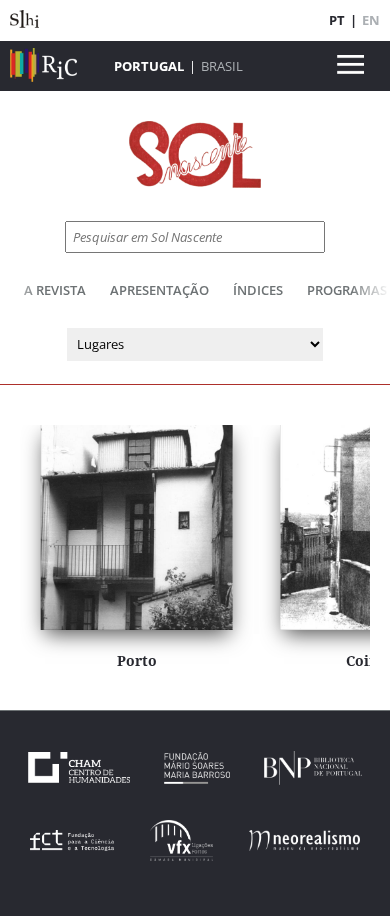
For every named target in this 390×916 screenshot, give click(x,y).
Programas (347, 290)
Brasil (222, 66)
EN (371, 20)
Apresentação (159, 290)
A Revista (55, 290)
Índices (258, 290)
